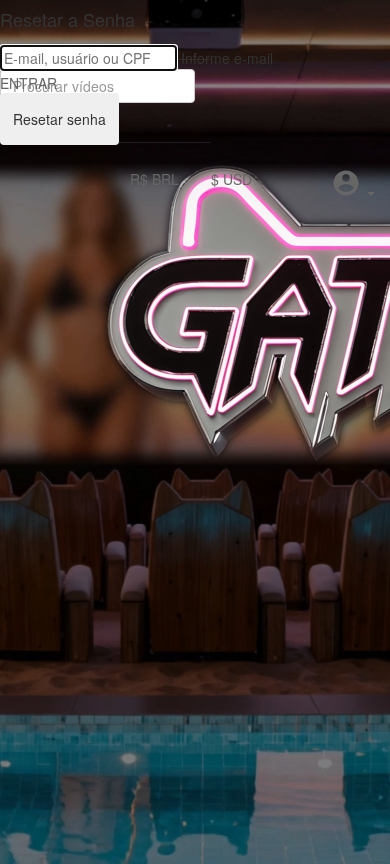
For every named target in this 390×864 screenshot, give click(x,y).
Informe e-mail (227, 58)
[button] (353, 185)
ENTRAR (28, 83)
